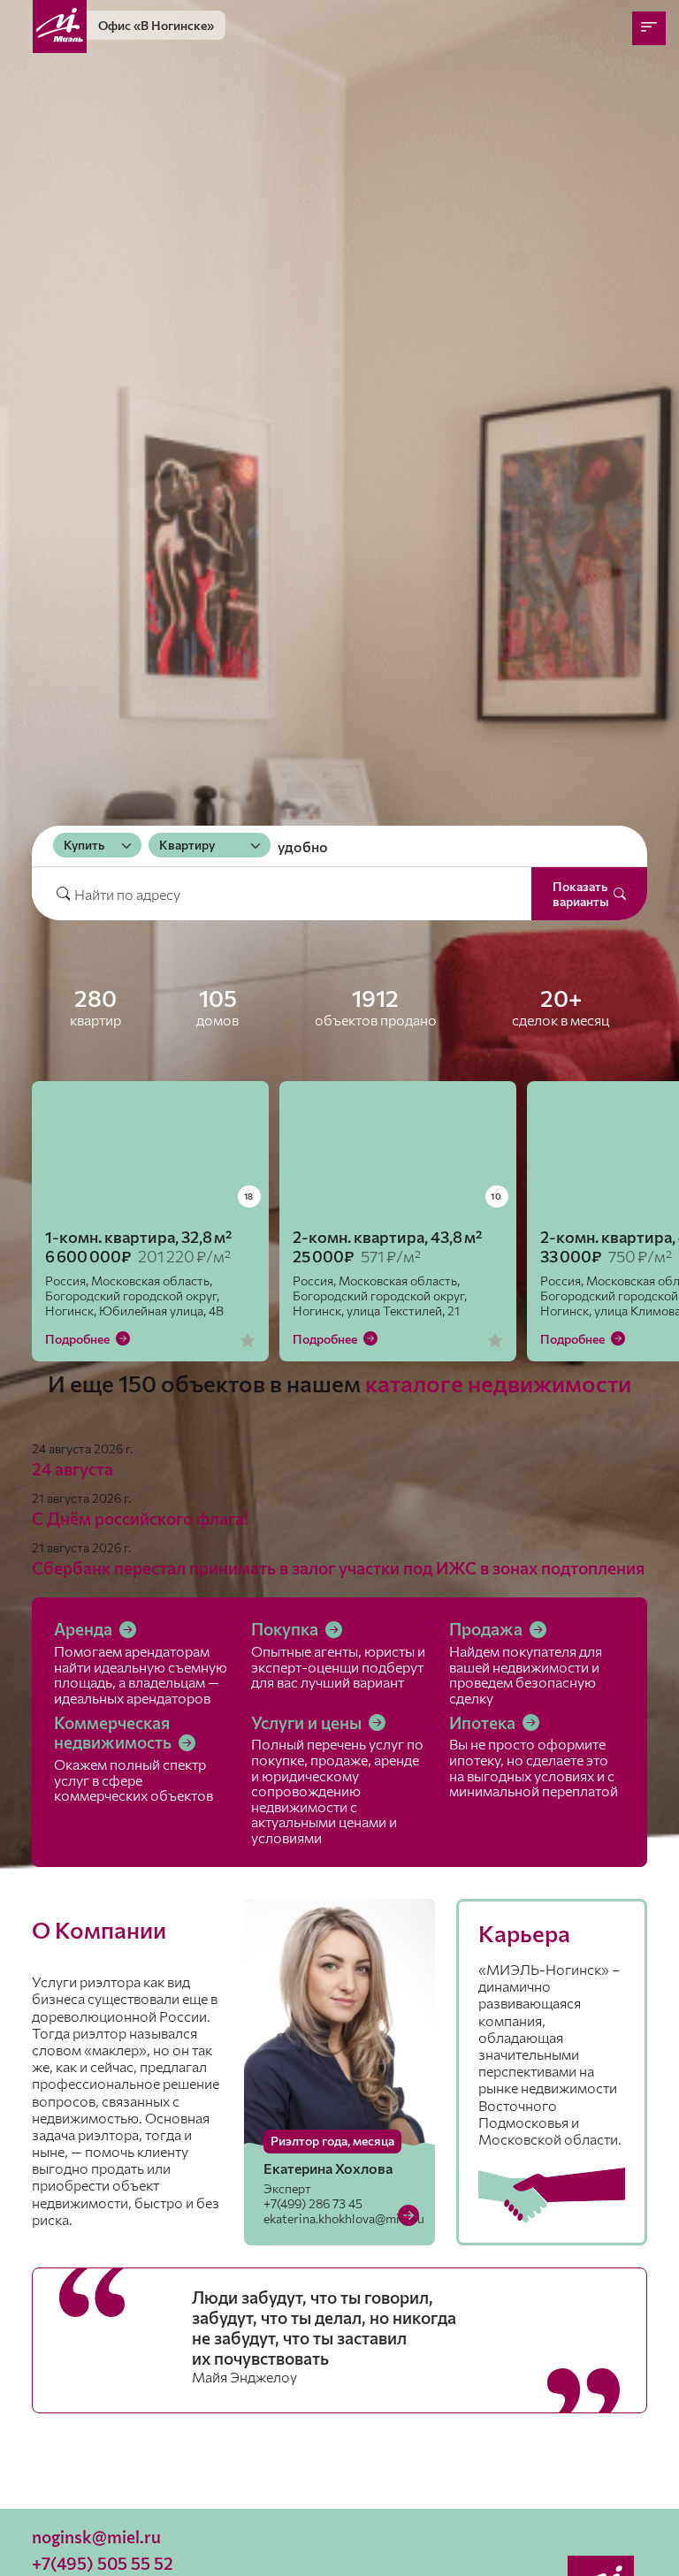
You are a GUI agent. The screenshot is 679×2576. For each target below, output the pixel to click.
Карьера (524, 1933)
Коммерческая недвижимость (114, 1733)
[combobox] (97, 845)
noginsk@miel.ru (96, 2537)
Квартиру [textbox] (187, 845)
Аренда (85, 1629)
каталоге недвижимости (498, 1383)
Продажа (488, 1629)
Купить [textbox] (84, 845)
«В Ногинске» (156, 25)
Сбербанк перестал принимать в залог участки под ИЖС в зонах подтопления (338, 1568)
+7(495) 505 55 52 (103, 2563)
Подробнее (79, 1339)
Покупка (286, 1629)
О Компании (99, 1929)
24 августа (72, 1469)
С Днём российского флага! (140, 1518)
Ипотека (484, 1722)
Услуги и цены (308, 1722)
